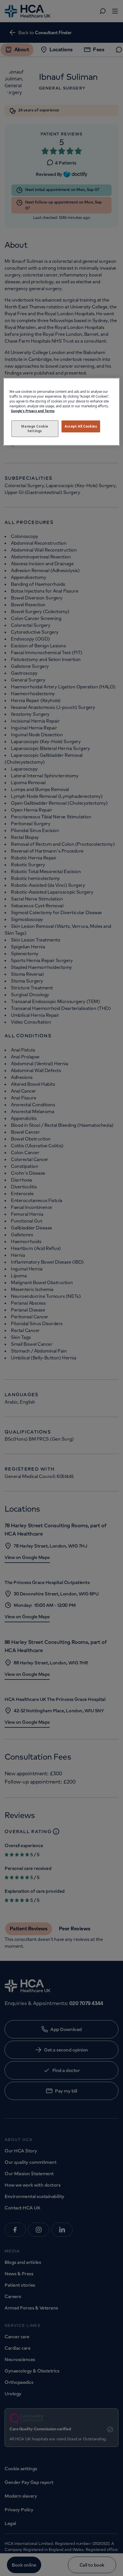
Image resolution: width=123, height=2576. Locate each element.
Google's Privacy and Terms (33, 411)
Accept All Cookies (81, 426)
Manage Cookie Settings (35, 429)
